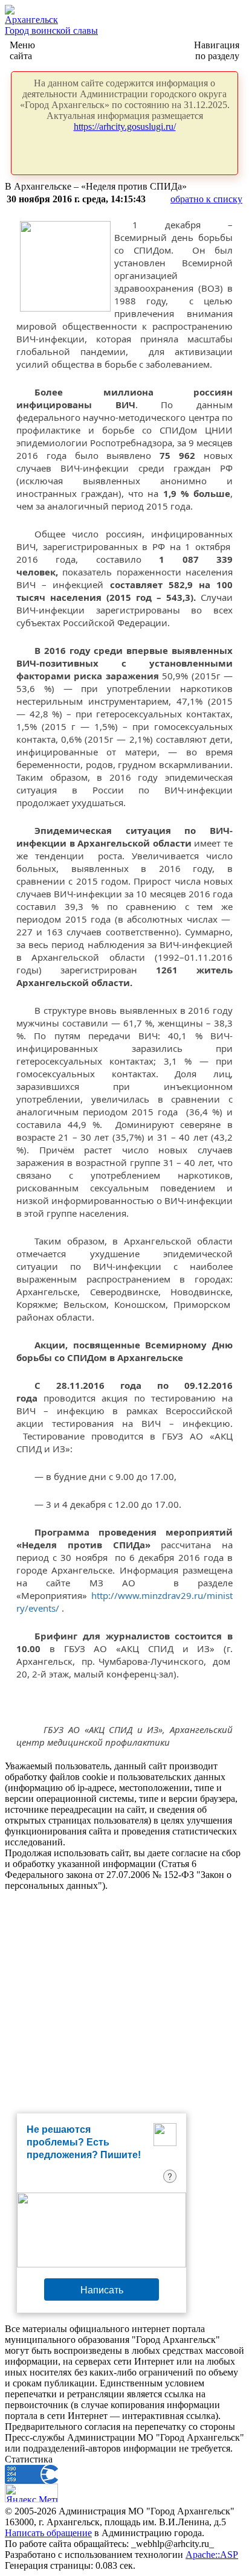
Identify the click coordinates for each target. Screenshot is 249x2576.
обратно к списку (206, 199)
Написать (102, 2289)
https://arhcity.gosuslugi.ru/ (125, 127)
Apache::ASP (212, 2555)
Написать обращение (48, 2533)
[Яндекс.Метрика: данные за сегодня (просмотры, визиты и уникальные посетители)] (31, 2493)
